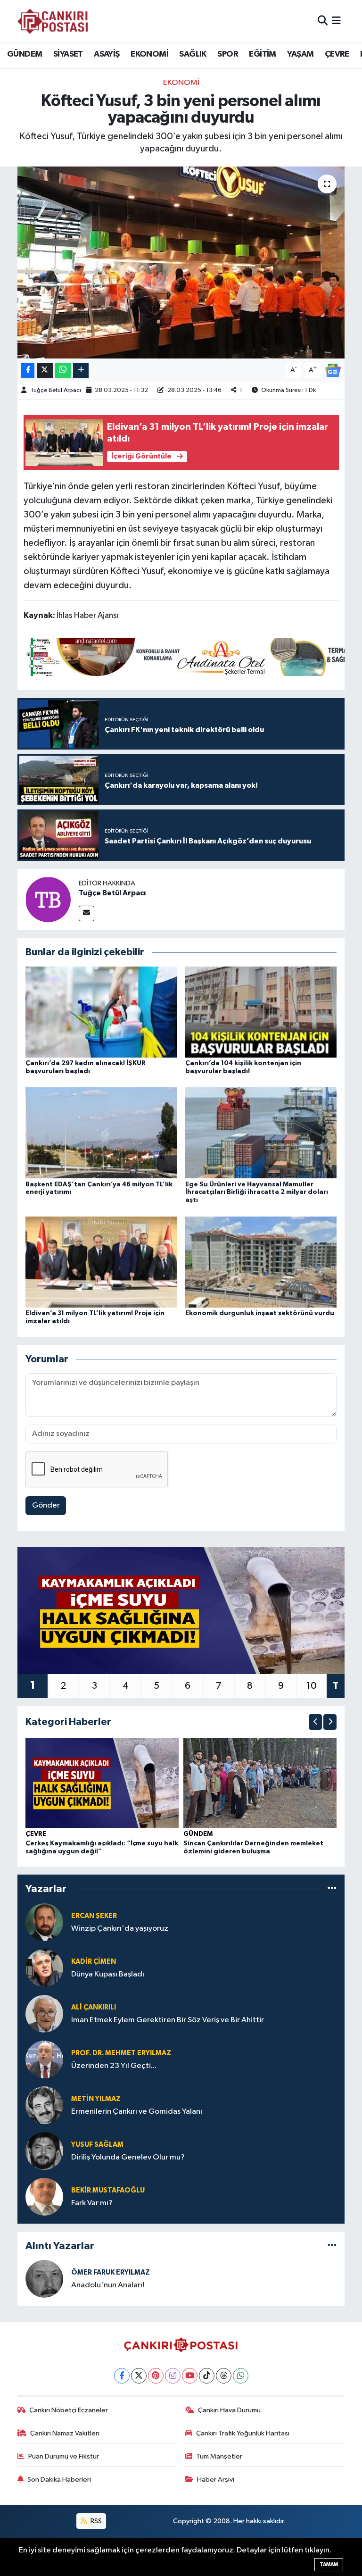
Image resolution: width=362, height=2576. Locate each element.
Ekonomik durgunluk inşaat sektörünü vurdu (260, 1313)
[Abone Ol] (333, 370)
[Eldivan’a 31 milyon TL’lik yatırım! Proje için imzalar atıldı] (101, 1262)
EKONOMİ (149, 54)
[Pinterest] (156, 2376)
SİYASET (68, 54)
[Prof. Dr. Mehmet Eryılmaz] (44, 2059)
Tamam (329, 2564)
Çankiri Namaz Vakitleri (65, 2433)
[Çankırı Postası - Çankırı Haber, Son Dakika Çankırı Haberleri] (53, 21)
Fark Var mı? (92, 2203)
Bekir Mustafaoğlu (108, 2190)
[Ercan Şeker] (44, 1922)
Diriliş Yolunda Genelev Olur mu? (128, 2157)
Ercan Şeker (94, 1916)
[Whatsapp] (241, 2376)
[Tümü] (332, 1889)
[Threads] (224, 2376)
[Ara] (323, 21)
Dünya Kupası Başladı (108, 1974)
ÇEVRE (337, 54)
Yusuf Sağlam (97, 2145)
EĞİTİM (262, 54)
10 (312, 1686)
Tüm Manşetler (219, 2456)
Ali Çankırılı (94, 2007)
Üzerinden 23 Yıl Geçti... (114, 2066)
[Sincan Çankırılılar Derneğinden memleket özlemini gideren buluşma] (260, 1783)
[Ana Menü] (336, 21)
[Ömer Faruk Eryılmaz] (44, 2279)
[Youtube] (190, 2376)
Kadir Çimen (94, 1962)
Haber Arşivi (216, 2480)
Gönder (46, 1505)
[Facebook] (122, 2376)
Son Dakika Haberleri (59, 2480)
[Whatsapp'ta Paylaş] (63, 371)
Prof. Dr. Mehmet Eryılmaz (121, 2053)
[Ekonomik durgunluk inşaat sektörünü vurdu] (261, 1262)
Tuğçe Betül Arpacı (56, 390)
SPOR (228, 54)
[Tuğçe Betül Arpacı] (48, 899)
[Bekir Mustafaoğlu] (44, 2197)
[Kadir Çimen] (44, 1968)
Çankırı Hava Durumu (229, 2410)
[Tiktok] (207, 2376)
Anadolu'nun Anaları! (108, 2285)
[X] (139, 2376)
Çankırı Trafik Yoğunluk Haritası (243, 2433)
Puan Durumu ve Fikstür (64, 2456)
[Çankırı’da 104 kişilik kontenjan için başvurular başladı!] (261, 1012)
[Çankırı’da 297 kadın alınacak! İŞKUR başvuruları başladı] (101, 1012)
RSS (95, 2521)
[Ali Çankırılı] (44, 2013)
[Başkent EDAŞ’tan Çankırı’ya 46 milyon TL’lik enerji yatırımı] (101, 1133)
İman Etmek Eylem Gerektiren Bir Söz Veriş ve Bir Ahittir (168, 2020)
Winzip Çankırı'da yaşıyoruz (120, 1929)
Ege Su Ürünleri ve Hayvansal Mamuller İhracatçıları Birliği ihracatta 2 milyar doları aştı (257, 1192)
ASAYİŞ (107, 54)
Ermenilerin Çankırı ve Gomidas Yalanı (137, 2112)
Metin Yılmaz (96, 2099)
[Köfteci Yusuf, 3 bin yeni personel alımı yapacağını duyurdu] (181, 263)
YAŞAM (300, 54)
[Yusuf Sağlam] (44, 2151)
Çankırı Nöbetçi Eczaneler (69, 2410)
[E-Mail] (86, 913)
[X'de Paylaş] (45, 371)
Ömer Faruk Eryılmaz (111, 2272)
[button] (315, 1722)
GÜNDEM (25, 54)
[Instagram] (173, 2376)
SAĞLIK (193, 54)
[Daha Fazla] (81, 371)
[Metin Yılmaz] (44, 2105)
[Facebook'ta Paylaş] (28, 371)
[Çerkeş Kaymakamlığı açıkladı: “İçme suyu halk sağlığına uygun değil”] (102, 1783)
